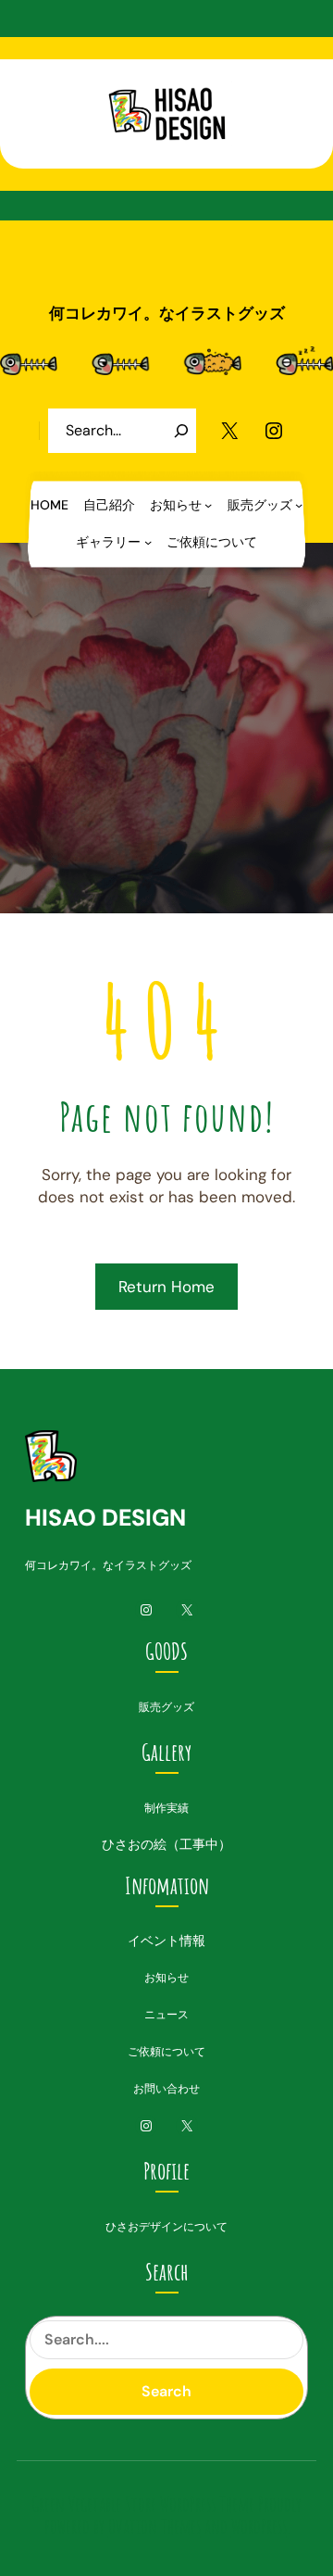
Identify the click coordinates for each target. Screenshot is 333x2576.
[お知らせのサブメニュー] (208, 505)
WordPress (259, 2526)
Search (166, 2391)
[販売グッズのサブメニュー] (299, 505)
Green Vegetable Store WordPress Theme (143, 2504)
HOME (49, 505)
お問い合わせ (166, 2089)
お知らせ (166, 1978)
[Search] (181, 431)
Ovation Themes (154, 2526)
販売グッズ (166, 1707)
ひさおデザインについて (166, 2227)
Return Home (166, 1287)
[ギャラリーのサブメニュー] (148, 542)
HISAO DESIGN (105, 1518)
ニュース (166, 2015)
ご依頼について (166, 2052)
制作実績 (166, 1808)
